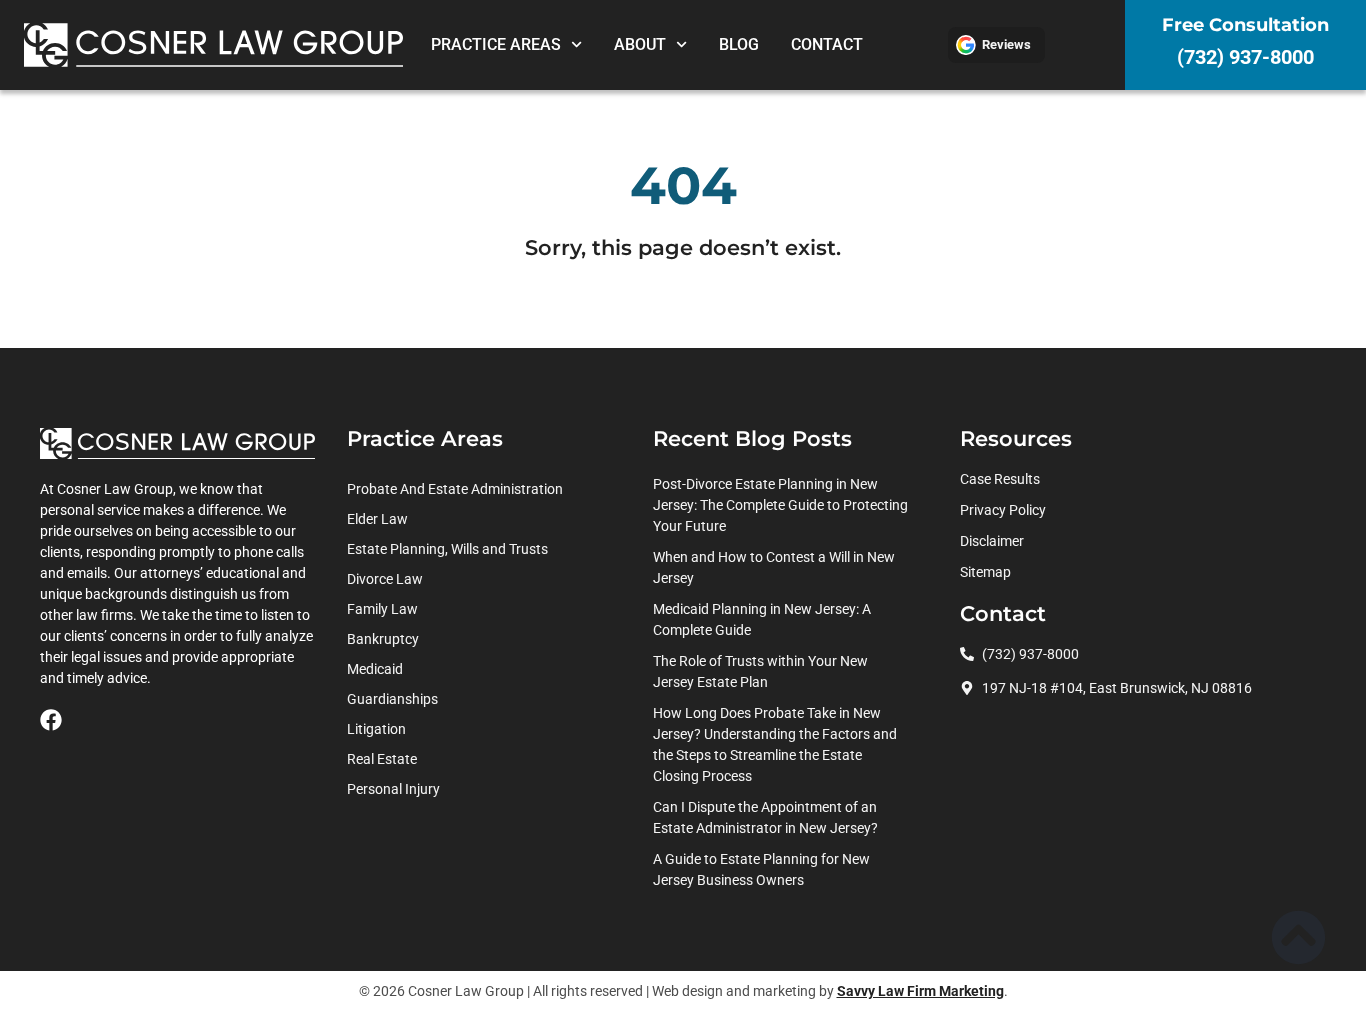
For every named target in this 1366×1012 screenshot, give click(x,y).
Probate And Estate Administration (455, 489)
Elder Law (377, 519)
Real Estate (382, 759)
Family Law (382, 609)
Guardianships (392, 699)
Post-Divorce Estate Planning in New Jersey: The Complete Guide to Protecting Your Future (780, 505)
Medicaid (375, 669)
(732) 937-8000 (1245, 57)
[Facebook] (51, 720)
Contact (827, 44)
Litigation (376, 729)
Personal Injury (393, 789)
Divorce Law (385, 579)
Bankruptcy (383, 639)
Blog (739, 44)
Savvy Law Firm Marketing (920, 991)
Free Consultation (1245, 25)
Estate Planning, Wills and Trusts (447, 549)
